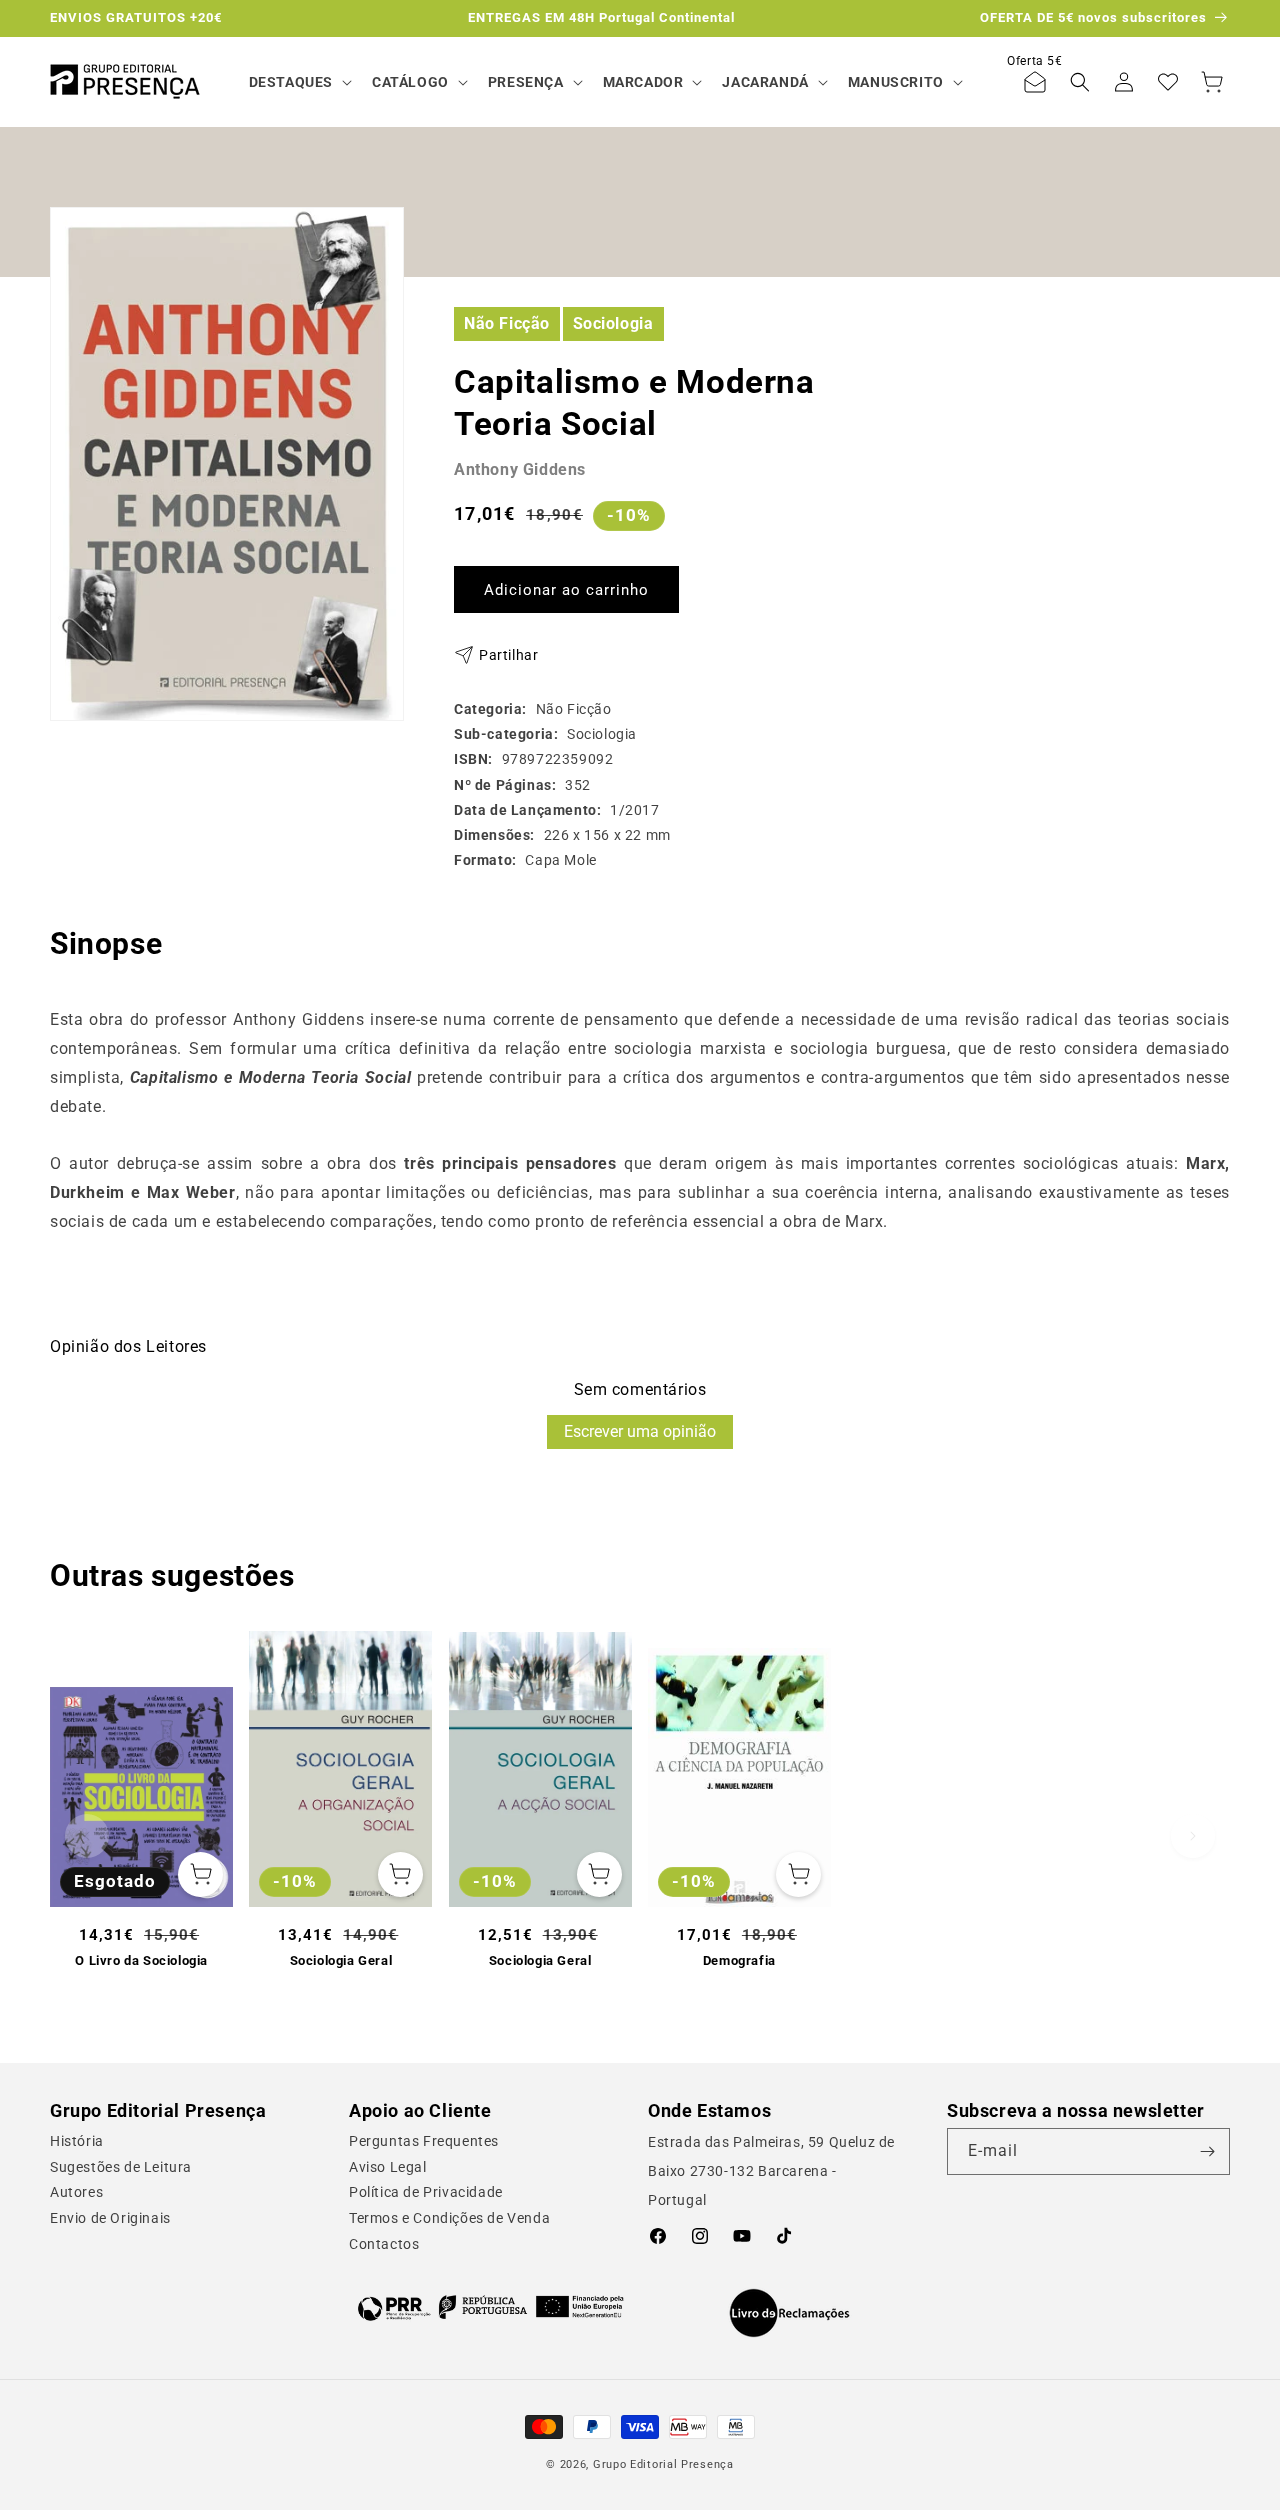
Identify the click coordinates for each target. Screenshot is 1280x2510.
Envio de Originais (110, 2218)
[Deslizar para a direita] (1193, 1836)
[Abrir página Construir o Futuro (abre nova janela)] (490, 2307)
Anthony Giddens (520, 469)
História (77, 2141)
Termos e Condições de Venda (449, 2218)
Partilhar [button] (508, 654)
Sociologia (613, 322)
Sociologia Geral (341, 1960)
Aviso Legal (388, 2167)
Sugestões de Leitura (121, 2167)
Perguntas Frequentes (424, 2141)
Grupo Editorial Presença (663, 2464)
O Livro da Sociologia (141, 1960)
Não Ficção (507, 322)
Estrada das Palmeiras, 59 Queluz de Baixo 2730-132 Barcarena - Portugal (771, 2171)
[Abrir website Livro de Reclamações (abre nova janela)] (789, 2313)
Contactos (384, 2244)
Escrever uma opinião (640, 1431)
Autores (76, 2192)
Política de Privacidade (426, 2192)
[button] (298, 82)
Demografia (739, 1960)
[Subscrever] (1207, 2151)
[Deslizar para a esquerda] (87, 1836)
